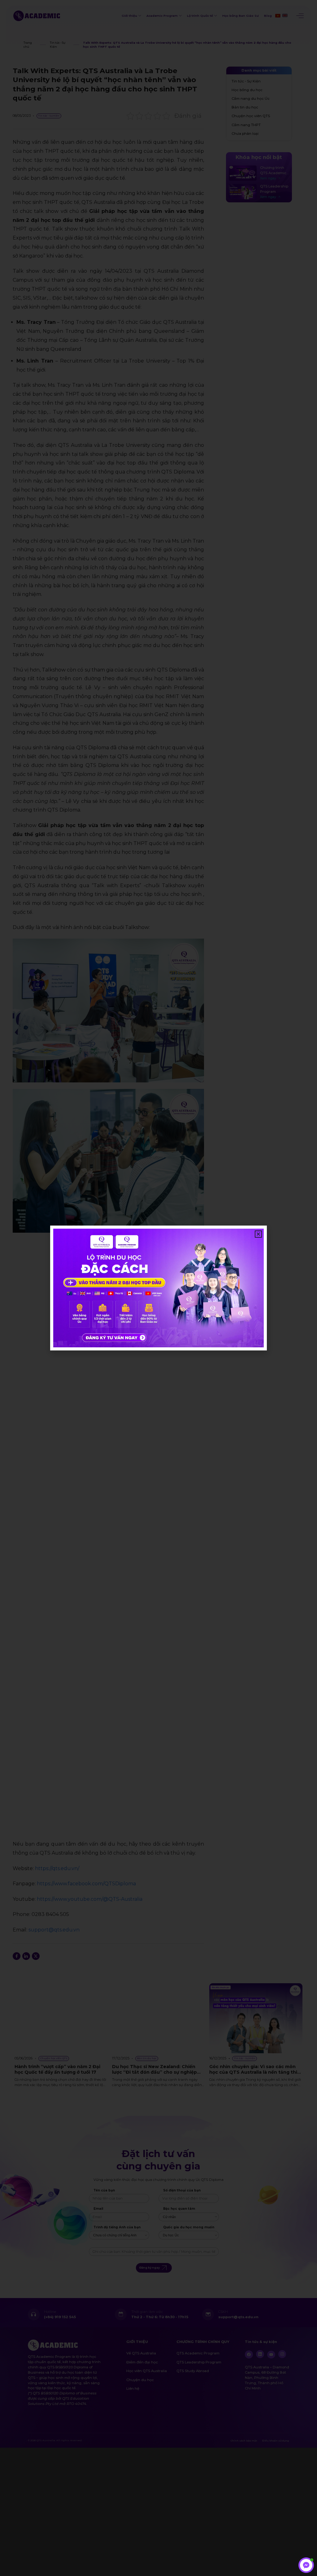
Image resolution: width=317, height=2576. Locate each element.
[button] (258, 1234)
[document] (158, 1288)
